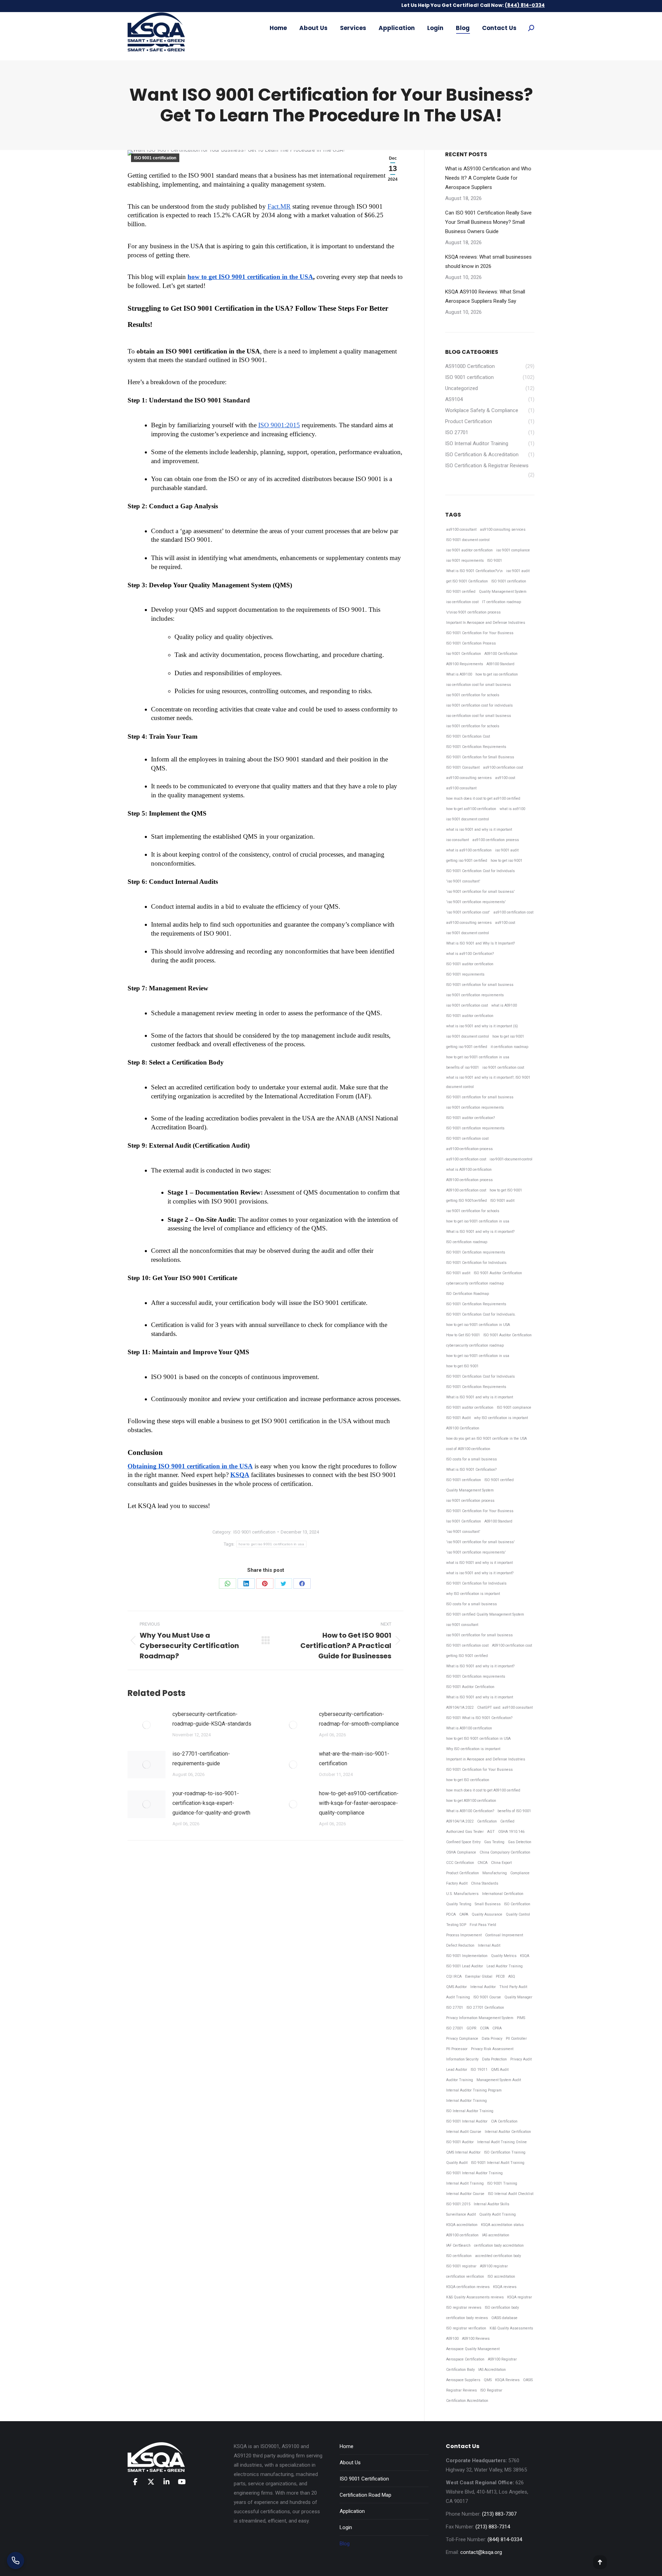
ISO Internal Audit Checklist (511, 2194)
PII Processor (457, 2049)
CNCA (483, 1863)
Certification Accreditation (467, 2401)
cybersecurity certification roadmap (475, 1283)
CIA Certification (504, 2121)
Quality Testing (459, 1904)
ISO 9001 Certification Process (471, 643)
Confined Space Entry (463, 1842)
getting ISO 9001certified (467, 1201)
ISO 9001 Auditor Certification (498, 1273)
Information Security (462, 2059)
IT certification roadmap (501, 602)
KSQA (525, 1956)
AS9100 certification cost (466, 1190)
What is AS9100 (459, 674)
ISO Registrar (491, 2390)
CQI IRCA (454, 1976)
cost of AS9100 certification (468, 1449)
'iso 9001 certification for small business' (480, 892)
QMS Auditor (457, 1987)
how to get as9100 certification (471, 809)
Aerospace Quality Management (473, 2349)
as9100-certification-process (469, 1149)
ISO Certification (517, 1904)
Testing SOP (456, 1925)
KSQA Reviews (507, 2380)
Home (347, 2446)
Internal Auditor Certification (508, 2132)
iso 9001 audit (518, 571)
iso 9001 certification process (470, 1501)
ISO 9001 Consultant (463, 767)
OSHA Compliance (461, 1852)
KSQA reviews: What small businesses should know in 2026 (488, 262)
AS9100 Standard (500, 664)
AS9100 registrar (494, 2266)
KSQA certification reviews (468, 2287)
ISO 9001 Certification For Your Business (480, 633)
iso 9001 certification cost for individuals (479, 705)
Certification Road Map (365, 2495)
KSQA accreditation (462, 2225)
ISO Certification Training (505, 2152)
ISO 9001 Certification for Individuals (476, 1263)
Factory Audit (457, 1883)
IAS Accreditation (492, 2370)
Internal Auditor (483, 1987)
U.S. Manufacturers (462, 1894)
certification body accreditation (499, 2245)
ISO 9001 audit (502, 1201)
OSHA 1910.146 (511, 1832)
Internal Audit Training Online (502, 2142)
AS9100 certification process (469, 1180)
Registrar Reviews (462, 2390)
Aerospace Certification (465, 2359)
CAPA (464, 1914)
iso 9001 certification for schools (473, 695)
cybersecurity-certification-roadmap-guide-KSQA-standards (212, 1719)
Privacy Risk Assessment (492, 2049)
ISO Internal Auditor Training (470, 2111)
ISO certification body (502, 2308)
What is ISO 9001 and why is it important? (480, 1232)
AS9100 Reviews (476, 2339)
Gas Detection (520, 1842)
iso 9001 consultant (462, 1625)
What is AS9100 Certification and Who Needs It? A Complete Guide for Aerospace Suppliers (488, 178)
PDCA (451, 1914)
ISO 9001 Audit (458, 1418)
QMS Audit (500, 2070)
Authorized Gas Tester (465, 1832)
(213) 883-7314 (493, 2527)
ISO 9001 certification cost (467, 1139)
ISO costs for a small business (472, 1459)
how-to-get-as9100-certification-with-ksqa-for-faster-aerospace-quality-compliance (359, 1803)
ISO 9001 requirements (465, 974)
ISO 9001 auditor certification (470, 964)
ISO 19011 (479, 2070)
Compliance (520, 1873)
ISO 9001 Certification (364, 2479)
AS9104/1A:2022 (460, 1708)
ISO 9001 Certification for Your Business (479, 1770)
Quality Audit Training (498, 2214)
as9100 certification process (496, 840)
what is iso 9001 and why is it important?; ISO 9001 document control (488, 1082)
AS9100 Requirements (465, 664)
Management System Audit (499, 2080)
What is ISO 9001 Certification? (471, 1470)
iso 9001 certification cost (467, 1005)
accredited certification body (498, 2256)
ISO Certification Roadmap (468, 1294)
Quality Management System (503, 592)
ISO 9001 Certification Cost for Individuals (480, 871)
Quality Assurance (487, 1914)
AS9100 (452, 2339)
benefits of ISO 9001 (514, 1811)
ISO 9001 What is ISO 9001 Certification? (479, 1718)
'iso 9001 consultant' (463, 881)
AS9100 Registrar (502, 2359)
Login (346, 2527)
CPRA (497, 2028)
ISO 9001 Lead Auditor (465, 1966)
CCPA (484, 2028)
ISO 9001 (495, 561)
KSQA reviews (505, 2287)
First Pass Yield (483, 1925)
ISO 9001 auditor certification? (470, 1118)
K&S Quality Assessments (511, 2328)
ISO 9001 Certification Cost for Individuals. (481, 1314)
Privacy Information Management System (480, 2018)
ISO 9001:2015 (458, 2204)
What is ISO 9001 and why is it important (480, 1397)
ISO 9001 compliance (514, 1407)
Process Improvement (464, 1935)
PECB (500, 1976)
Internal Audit (489, 1945)
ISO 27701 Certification (485, 2008)
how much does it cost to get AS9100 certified (483, 1790)
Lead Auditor (457, 2070)
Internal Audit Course (464, 2132)
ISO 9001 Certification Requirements (476, 747)
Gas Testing (494, 1842)
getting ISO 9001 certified (467, 1656)
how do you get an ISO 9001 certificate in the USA (487, 1439)
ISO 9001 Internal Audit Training (498, 2163)
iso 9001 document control (468, 819)
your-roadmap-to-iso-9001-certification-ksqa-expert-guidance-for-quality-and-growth (211, 1803)
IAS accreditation (496, 2235)
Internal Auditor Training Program (474, 2090)
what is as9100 (512, 809)
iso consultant (458, 840)
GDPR (472, 2028)
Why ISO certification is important (473, 1749)
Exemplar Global (479, 1976)
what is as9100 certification (469, 850)
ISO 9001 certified (461, 592)
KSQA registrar (520, 2297)
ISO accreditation (501, 2277)
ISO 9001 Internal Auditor (467, 2121)
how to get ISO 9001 (506, 1190)
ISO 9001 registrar (461, 2266)
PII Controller (516, 2039)
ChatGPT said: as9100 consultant (505, 1708)
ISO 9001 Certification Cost (468, 736)
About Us (350, 2463)
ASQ (512, 1976)
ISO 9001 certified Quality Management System (485, 1614)
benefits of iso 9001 (463, 1067)
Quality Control (518, 1914)
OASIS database (504, 2318)
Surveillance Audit (461, 2214)
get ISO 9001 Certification (467, 581)
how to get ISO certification (468, 1780)
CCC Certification (460, 1863)
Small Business (488, 1904)
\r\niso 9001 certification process (473, 612)
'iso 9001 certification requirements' (476, 902)
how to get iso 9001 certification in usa (271, 1544)
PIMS (521, 2018)
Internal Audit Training (465, 2183)
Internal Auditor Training (467, 2101)
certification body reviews (467, 2318)
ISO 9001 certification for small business (480, 985)
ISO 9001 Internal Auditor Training (474, 2173)
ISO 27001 (455, 2028)
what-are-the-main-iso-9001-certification (354, 1759)
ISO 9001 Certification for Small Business (480, 757)
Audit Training (458, 1997)
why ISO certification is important (501, 1418)
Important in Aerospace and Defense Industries (486, 1759)
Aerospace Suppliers (463, 2380)
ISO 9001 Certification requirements (476, 1252)
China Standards (485, 1883)
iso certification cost (462, 602)
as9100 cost (505, 778)
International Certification (503, 1894)
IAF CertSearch (458, 2245)
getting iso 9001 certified (467, 861)
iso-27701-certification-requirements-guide (201, 1759)
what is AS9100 (504, 1005)
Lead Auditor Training (505, 1966)
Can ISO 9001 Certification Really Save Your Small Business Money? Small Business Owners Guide (488, 222)
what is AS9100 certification (469, 1170)
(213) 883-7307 (499, 2514)
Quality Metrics (504, 1956)
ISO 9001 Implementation (467, 1956)
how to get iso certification (497, 674)
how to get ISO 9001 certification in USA (478, 1739)
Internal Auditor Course (465, 2194)
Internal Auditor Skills (492, 2204)
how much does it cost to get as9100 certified (483, 798)
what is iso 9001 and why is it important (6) (482, 1026)
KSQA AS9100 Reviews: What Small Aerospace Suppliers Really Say (485, 296)
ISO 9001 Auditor (460, 2142)
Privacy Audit (521, 2059)
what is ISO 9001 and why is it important (479, 1563)
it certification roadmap (509, 1047)
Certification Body (460, 2370)
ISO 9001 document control (468, 540)
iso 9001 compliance (513, 550)
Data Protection (494, 2059)
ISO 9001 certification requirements (475, 1128)
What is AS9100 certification (469, 1728)
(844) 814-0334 (505, 2539)
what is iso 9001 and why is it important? (480, 1573)
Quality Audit (457, 2163)
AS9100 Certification (501, 654)
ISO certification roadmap (467, 1242)
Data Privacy (492, 2039)
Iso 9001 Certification (464, 654)
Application (352, 2511)
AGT (491, 1832)
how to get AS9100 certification (471, 1801)
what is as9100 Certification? (470, 954)
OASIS (528, 2380)
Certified (507, 1821)
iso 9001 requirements (465, 561)
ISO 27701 (455, 2008)
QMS (488, 2380)
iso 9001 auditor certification (469, 550)
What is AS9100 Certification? (470, 1811)
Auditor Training (460, 2080)
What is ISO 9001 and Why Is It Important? (480, 943)
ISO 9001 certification (155, 158)
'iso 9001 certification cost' (468, 912)
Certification (487, 1821)
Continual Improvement (504, 1935)
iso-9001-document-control (511, 1159)
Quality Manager (518, 1997)
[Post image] (147, 1725)
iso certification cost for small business (479, 685)
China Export (501, 1863)
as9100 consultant (461, 530)
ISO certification (459, 2256)
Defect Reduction (460, 1945)
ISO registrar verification (466, 2328)
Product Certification (463, 1873)
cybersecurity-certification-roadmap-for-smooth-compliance (359, 1719)
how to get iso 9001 (506, 861)
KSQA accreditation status (502, 2225)
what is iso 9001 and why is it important (479, 830)
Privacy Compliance (462, 2039)
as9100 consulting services (503, 530)
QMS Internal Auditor (463, 2152)
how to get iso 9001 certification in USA (478, 1325)
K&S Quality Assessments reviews (475, 2297)
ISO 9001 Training (502, 2183)
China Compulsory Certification (505, 1852)
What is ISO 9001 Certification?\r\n (474, 571)
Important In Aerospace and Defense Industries (486, 623)
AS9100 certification (462, 2235)
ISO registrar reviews (464, 2308)
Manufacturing (495, 1873)
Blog (345, 2544)
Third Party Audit (513, 1987)
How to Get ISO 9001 (463, 1335)
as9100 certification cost (503, 767)
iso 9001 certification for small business (479, 1635)
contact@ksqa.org (481, 2552)
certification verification (465, 2277)
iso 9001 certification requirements (475, 995)
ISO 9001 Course (487, 1997)
